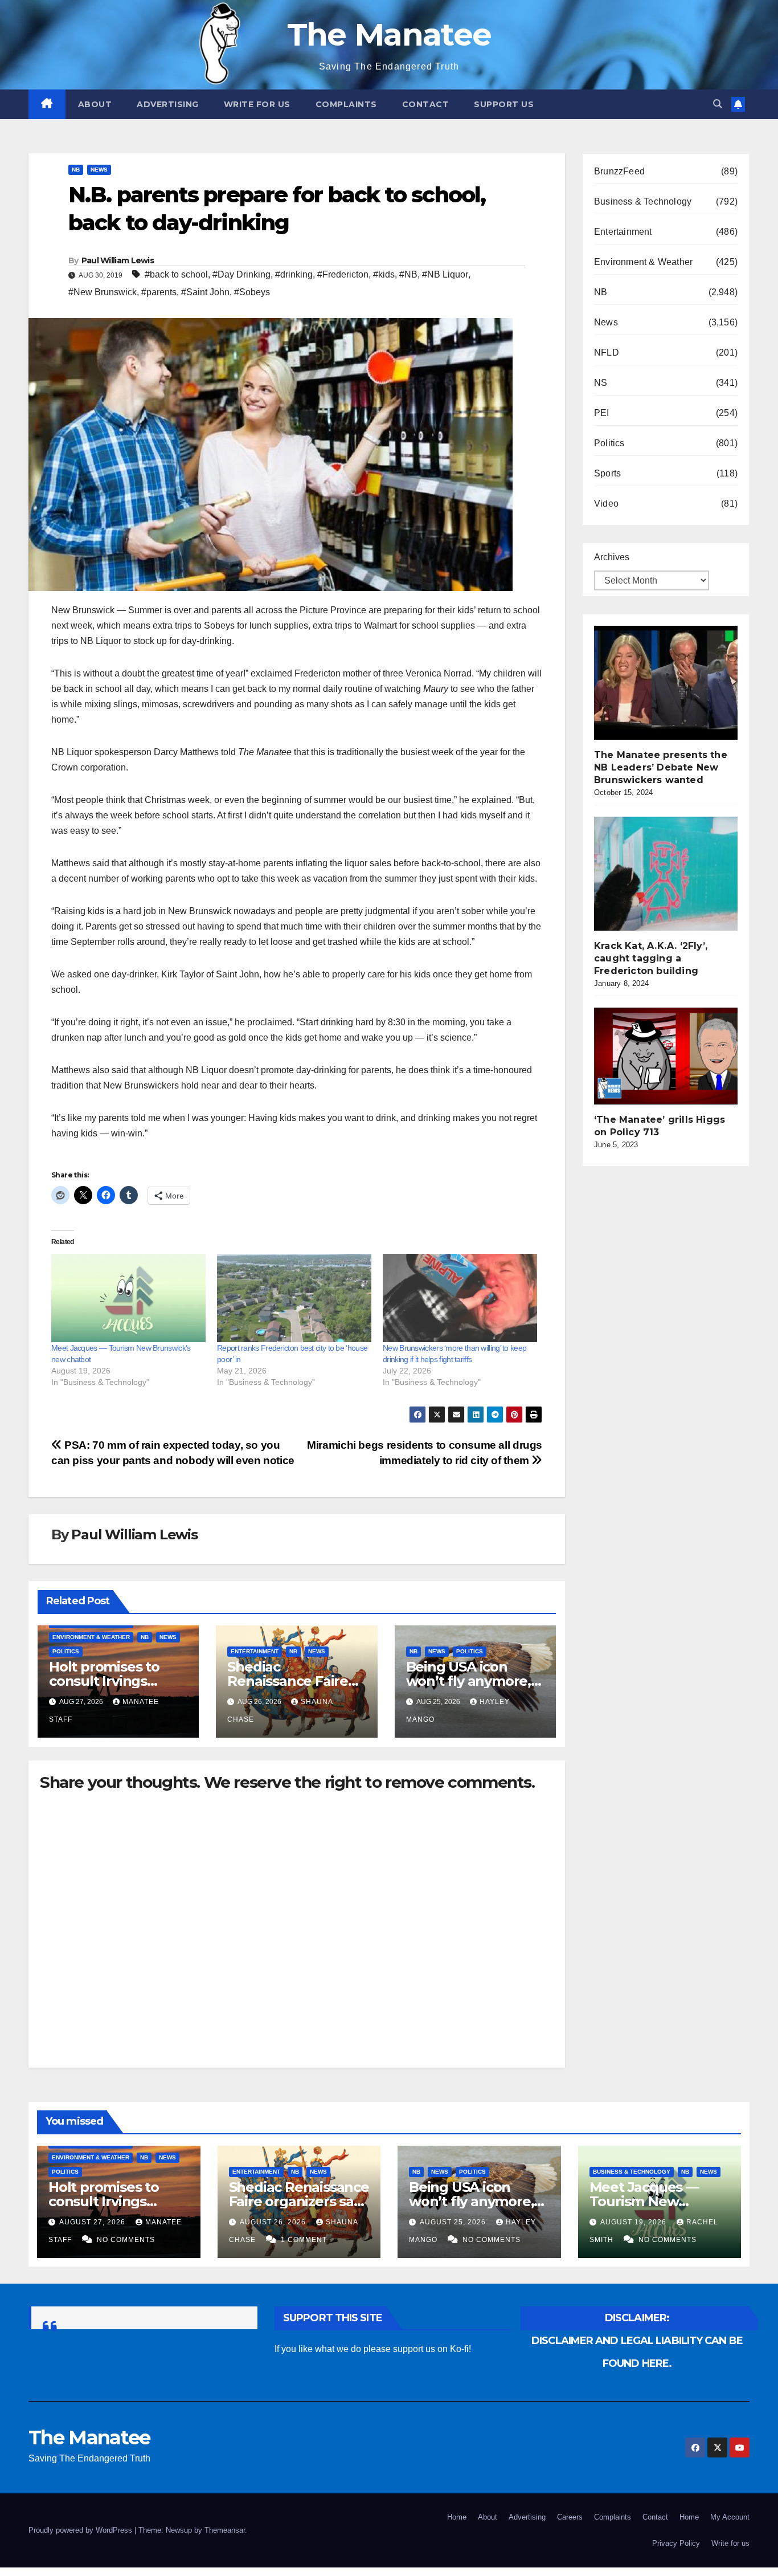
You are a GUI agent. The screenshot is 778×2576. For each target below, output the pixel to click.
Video (606, 504)
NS (601, 383)
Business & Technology (643, 201)
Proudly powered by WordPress (81, 2530)
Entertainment (255, 1651)
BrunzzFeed (619, 171)
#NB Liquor (445, 274)
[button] (718, 104)
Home (457, 2517)
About (95, 104)
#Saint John (205, 292)
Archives (612, 557)
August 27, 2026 (93, 2222)
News (99, 170)
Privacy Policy (676, 2543)
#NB (408, 274)
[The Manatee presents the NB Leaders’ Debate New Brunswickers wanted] (679, 683)
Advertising (168, 104)
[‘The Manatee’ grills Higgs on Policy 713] (679, 1056)
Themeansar (225, 2530)
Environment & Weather (91, 1637)
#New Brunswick (103, 292)
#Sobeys (252, 292)
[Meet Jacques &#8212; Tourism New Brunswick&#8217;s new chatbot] (128, 1298)
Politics (66, 1651)
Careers (570, 2517)
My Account (730, 2517)
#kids (384, 274)
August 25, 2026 (454, 2222)
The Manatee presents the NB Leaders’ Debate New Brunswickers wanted (661, 767)
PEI (602, 413)
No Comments (126, 2240)
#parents (159, 292)
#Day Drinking (241, 274)
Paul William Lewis (118, 260)
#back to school (176, 274)
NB (76, 170)
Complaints (346, 104)
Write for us (257, 104)
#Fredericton (343, 274)
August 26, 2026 (274, 2222)
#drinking (294, 274)
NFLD (607, 352)
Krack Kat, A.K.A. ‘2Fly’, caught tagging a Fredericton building (651, 958)
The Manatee (389, 34)
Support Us (504, 104)
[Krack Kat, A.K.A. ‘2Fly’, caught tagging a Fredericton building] (679, 874)
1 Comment (304, 2240)
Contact (426, 104)
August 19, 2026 (634, 2222)
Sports (607, 473)
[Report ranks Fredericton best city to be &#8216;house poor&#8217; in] (294, 1298)
